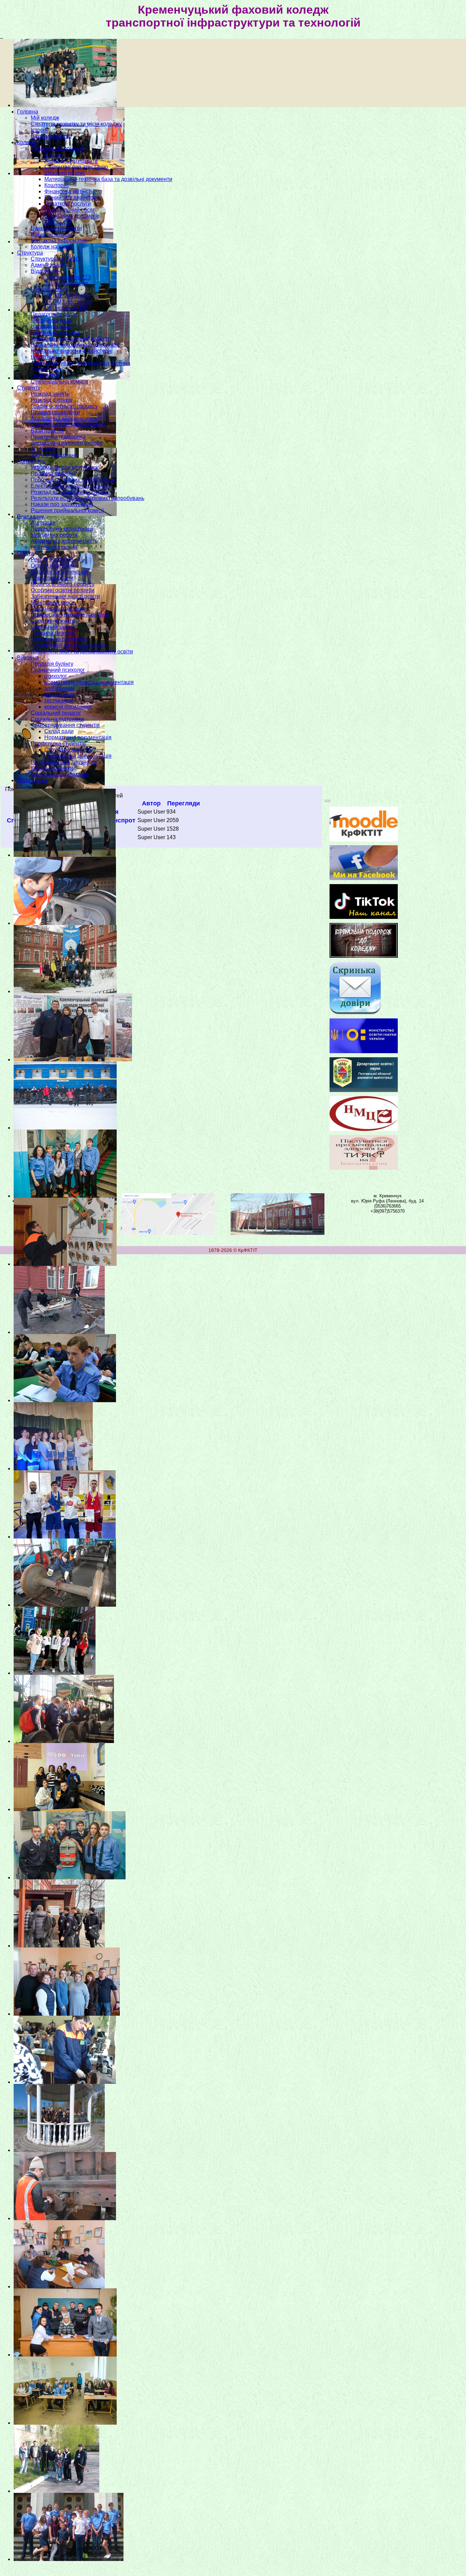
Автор (151, 803)
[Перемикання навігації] (327, 801)
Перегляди (184, 803)
